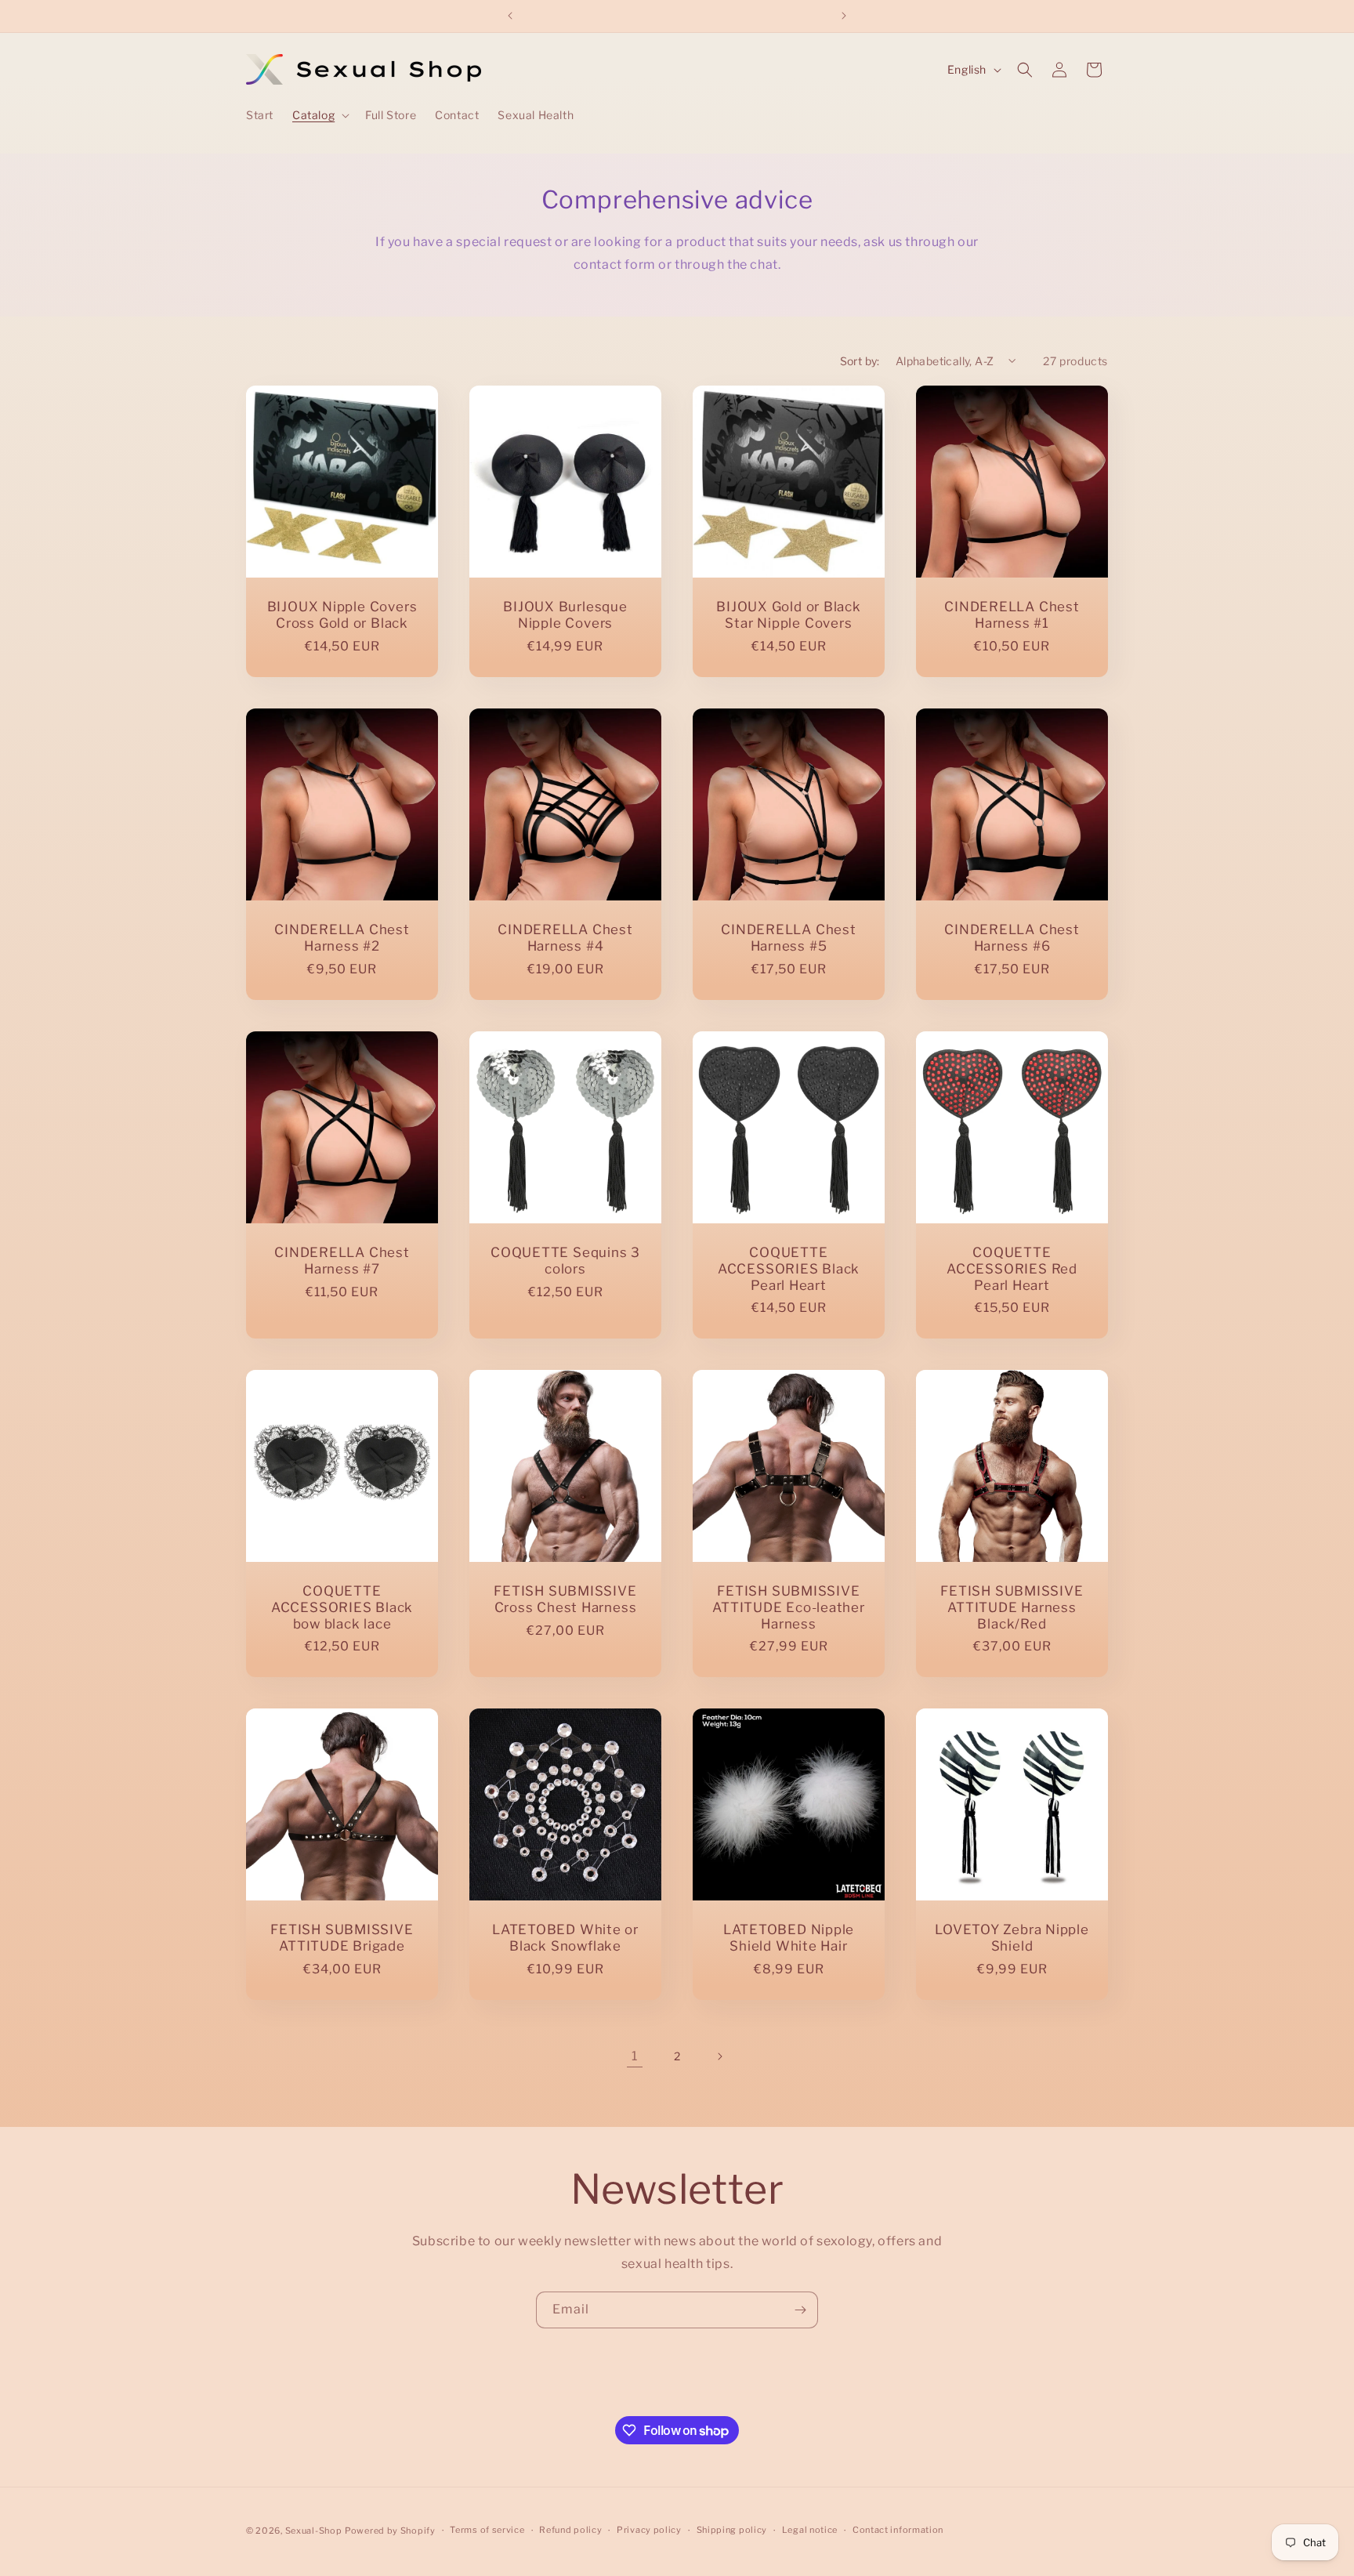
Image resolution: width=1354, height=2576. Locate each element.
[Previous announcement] (510, 16)
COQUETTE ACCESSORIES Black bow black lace (342, 1607)
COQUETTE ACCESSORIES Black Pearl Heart (789, 1269)
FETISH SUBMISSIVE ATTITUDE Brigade (342, 1938)
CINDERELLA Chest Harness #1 (1012, 615)
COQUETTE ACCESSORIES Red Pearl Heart (1012, 1269)
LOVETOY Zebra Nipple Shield (1012, 1938)
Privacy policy (649, 2530)
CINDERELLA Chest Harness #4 (565, 938)
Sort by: (860, 361)
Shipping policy (732, 2530)
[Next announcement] (844, 16)
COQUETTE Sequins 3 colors (565, 1261)
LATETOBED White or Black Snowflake (565, 1938)
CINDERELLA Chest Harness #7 (342, 1261)
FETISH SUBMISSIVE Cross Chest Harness (565, 1599)
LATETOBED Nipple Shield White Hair (789, 1938)
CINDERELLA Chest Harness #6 (1012, 938)
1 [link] (635, 2056)
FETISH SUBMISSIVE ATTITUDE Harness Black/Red (1012, 1607)
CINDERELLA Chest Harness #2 (342, 938)
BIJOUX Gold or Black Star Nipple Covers (789, 615)
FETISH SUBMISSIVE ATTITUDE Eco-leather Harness (789, 1607)
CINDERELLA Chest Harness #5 (788, 938)
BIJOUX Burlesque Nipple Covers (565, 615)
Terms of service (487, 2530)
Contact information (898, 2530)
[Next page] (719, 2056)
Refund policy (570, 2530)
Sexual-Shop (314, 2531)
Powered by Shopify (390, 2531)
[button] (319, 115)
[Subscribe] (800, 2310)
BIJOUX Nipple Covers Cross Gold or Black (342, 615)
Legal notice (810, 2530)
